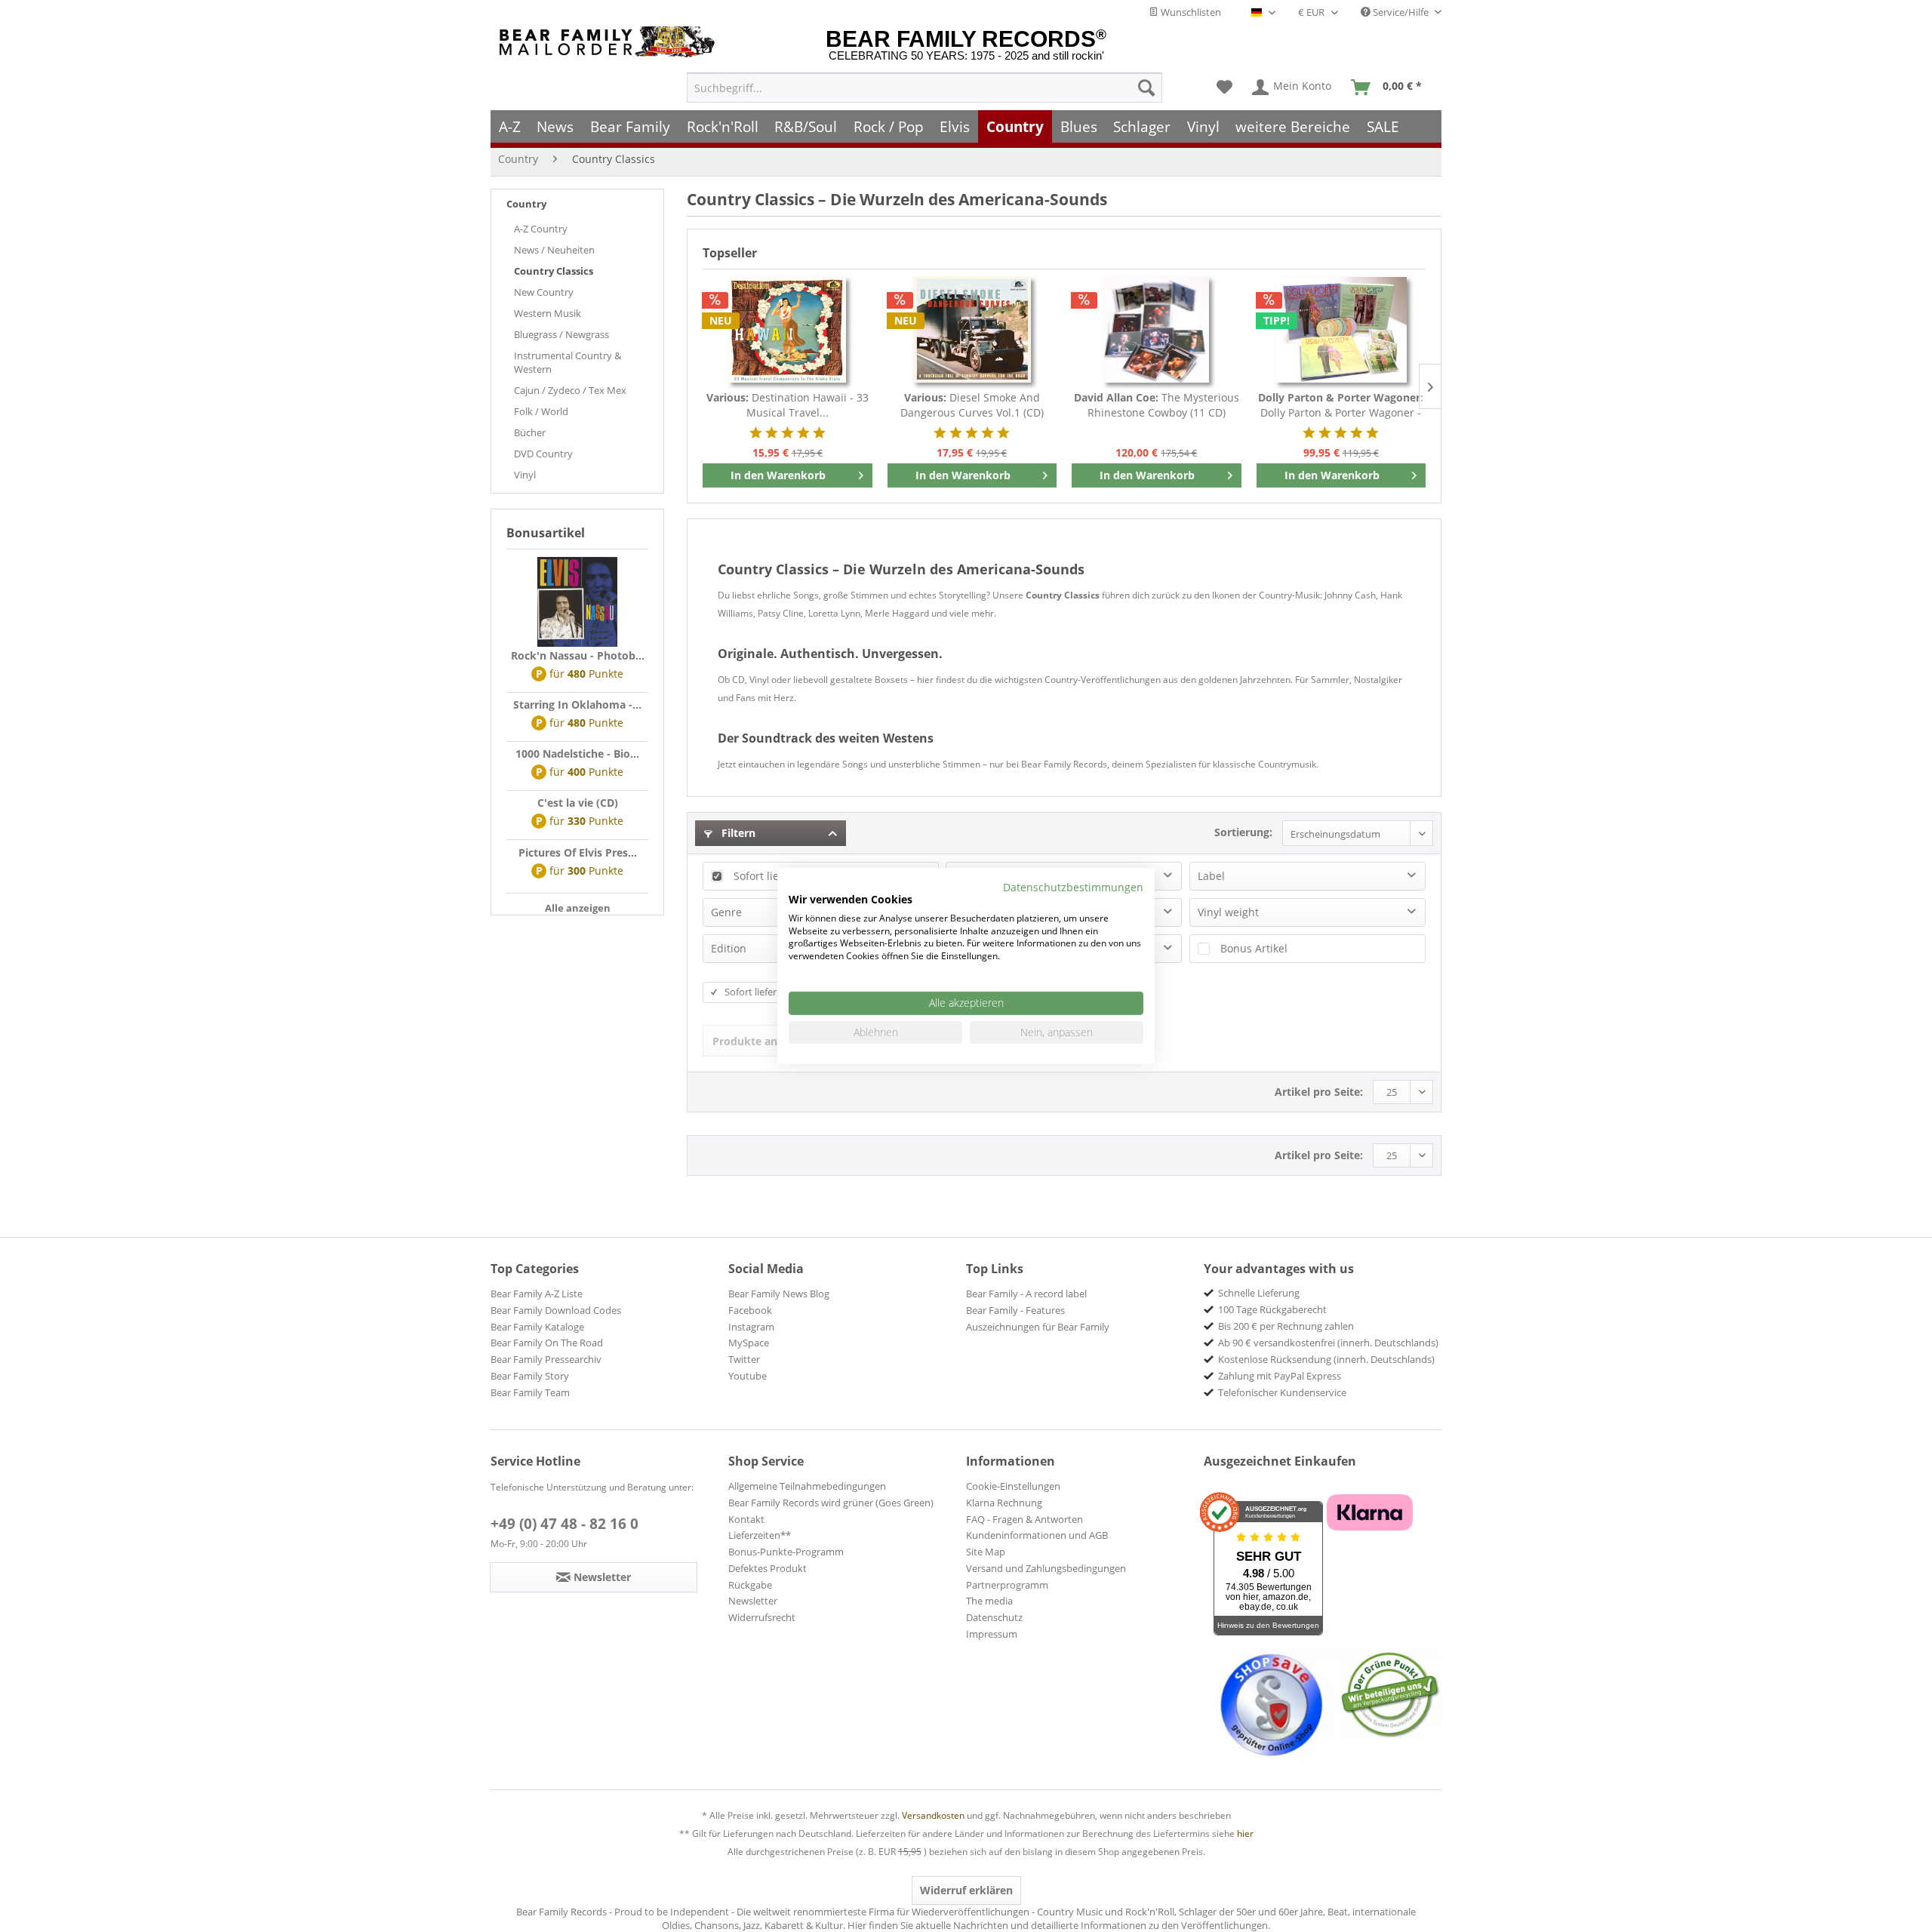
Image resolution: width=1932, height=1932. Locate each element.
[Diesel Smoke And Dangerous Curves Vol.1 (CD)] (972, 330)
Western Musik (548, 313)
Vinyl (525, 475)
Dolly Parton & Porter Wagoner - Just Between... (1341, 405)
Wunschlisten (1190, 12)
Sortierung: (1243, 832)
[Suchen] (1146, 88)
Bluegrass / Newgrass (561, 334)
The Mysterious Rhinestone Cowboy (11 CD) (1157, 405)
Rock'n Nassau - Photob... (578, 655)
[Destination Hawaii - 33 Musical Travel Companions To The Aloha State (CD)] (788, 330)
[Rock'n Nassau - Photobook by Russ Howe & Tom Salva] (577, 602)
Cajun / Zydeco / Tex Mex (570, 390)
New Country (544, 292)
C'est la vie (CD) (578, 803)
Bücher (530, 432)
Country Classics (554, 271)
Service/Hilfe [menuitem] (1401, 12)
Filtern (737, 833)
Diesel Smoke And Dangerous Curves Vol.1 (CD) (972, 405)
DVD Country (543, 454)
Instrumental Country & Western (568, 362)
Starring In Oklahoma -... (577, 705)
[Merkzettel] (1224, 88)
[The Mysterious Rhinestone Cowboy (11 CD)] (1157, 330)
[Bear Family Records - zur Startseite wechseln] (610, 42)
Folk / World (541, 411)
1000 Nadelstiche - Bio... (577, 754)
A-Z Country (541, 229)
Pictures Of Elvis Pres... (578, 852)
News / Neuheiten (554, 250)
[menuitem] (924, 88)
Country (526, 204)
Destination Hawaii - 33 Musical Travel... (788, 405)
